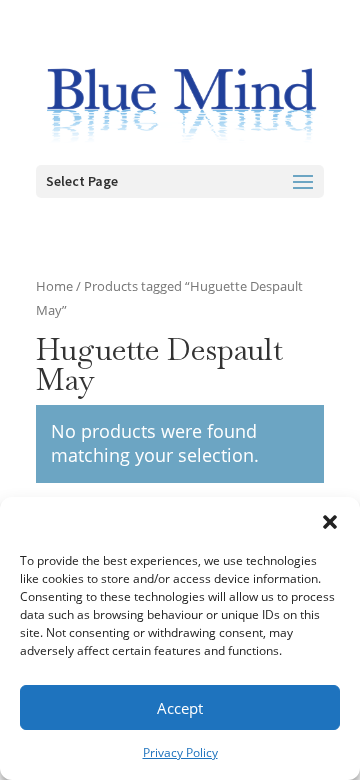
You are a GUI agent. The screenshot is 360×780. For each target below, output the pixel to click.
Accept (180, 708)
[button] (330, 522)
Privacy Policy (180, 752)
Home (54, 286)
